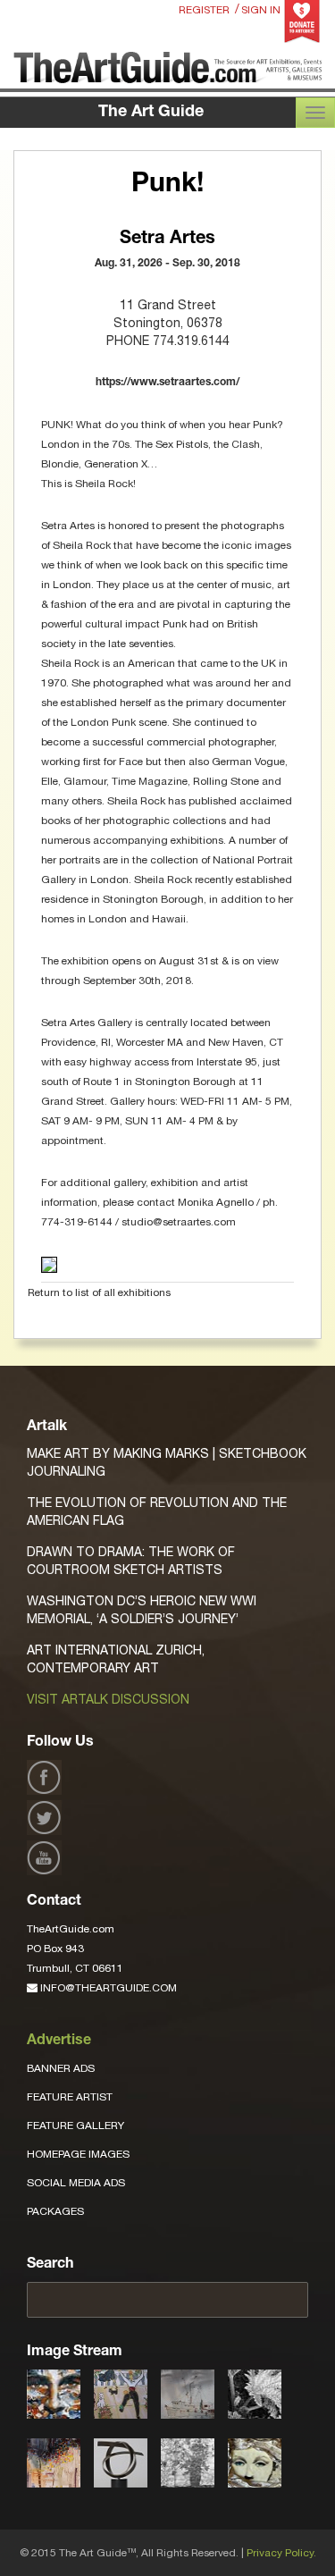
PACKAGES (55, 2211)
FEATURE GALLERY (75, 2126)
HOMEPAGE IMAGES (78, 2154)
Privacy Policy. (281, 2553)
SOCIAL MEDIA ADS (76, 2183)
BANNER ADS (61, 2068)
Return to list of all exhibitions (99, 1292)
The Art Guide (151, 113)
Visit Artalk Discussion (108, 1699)
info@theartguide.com (107, 1988)
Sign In (261, 10)
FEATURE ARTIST (70, 2097)
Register (204, 10)
